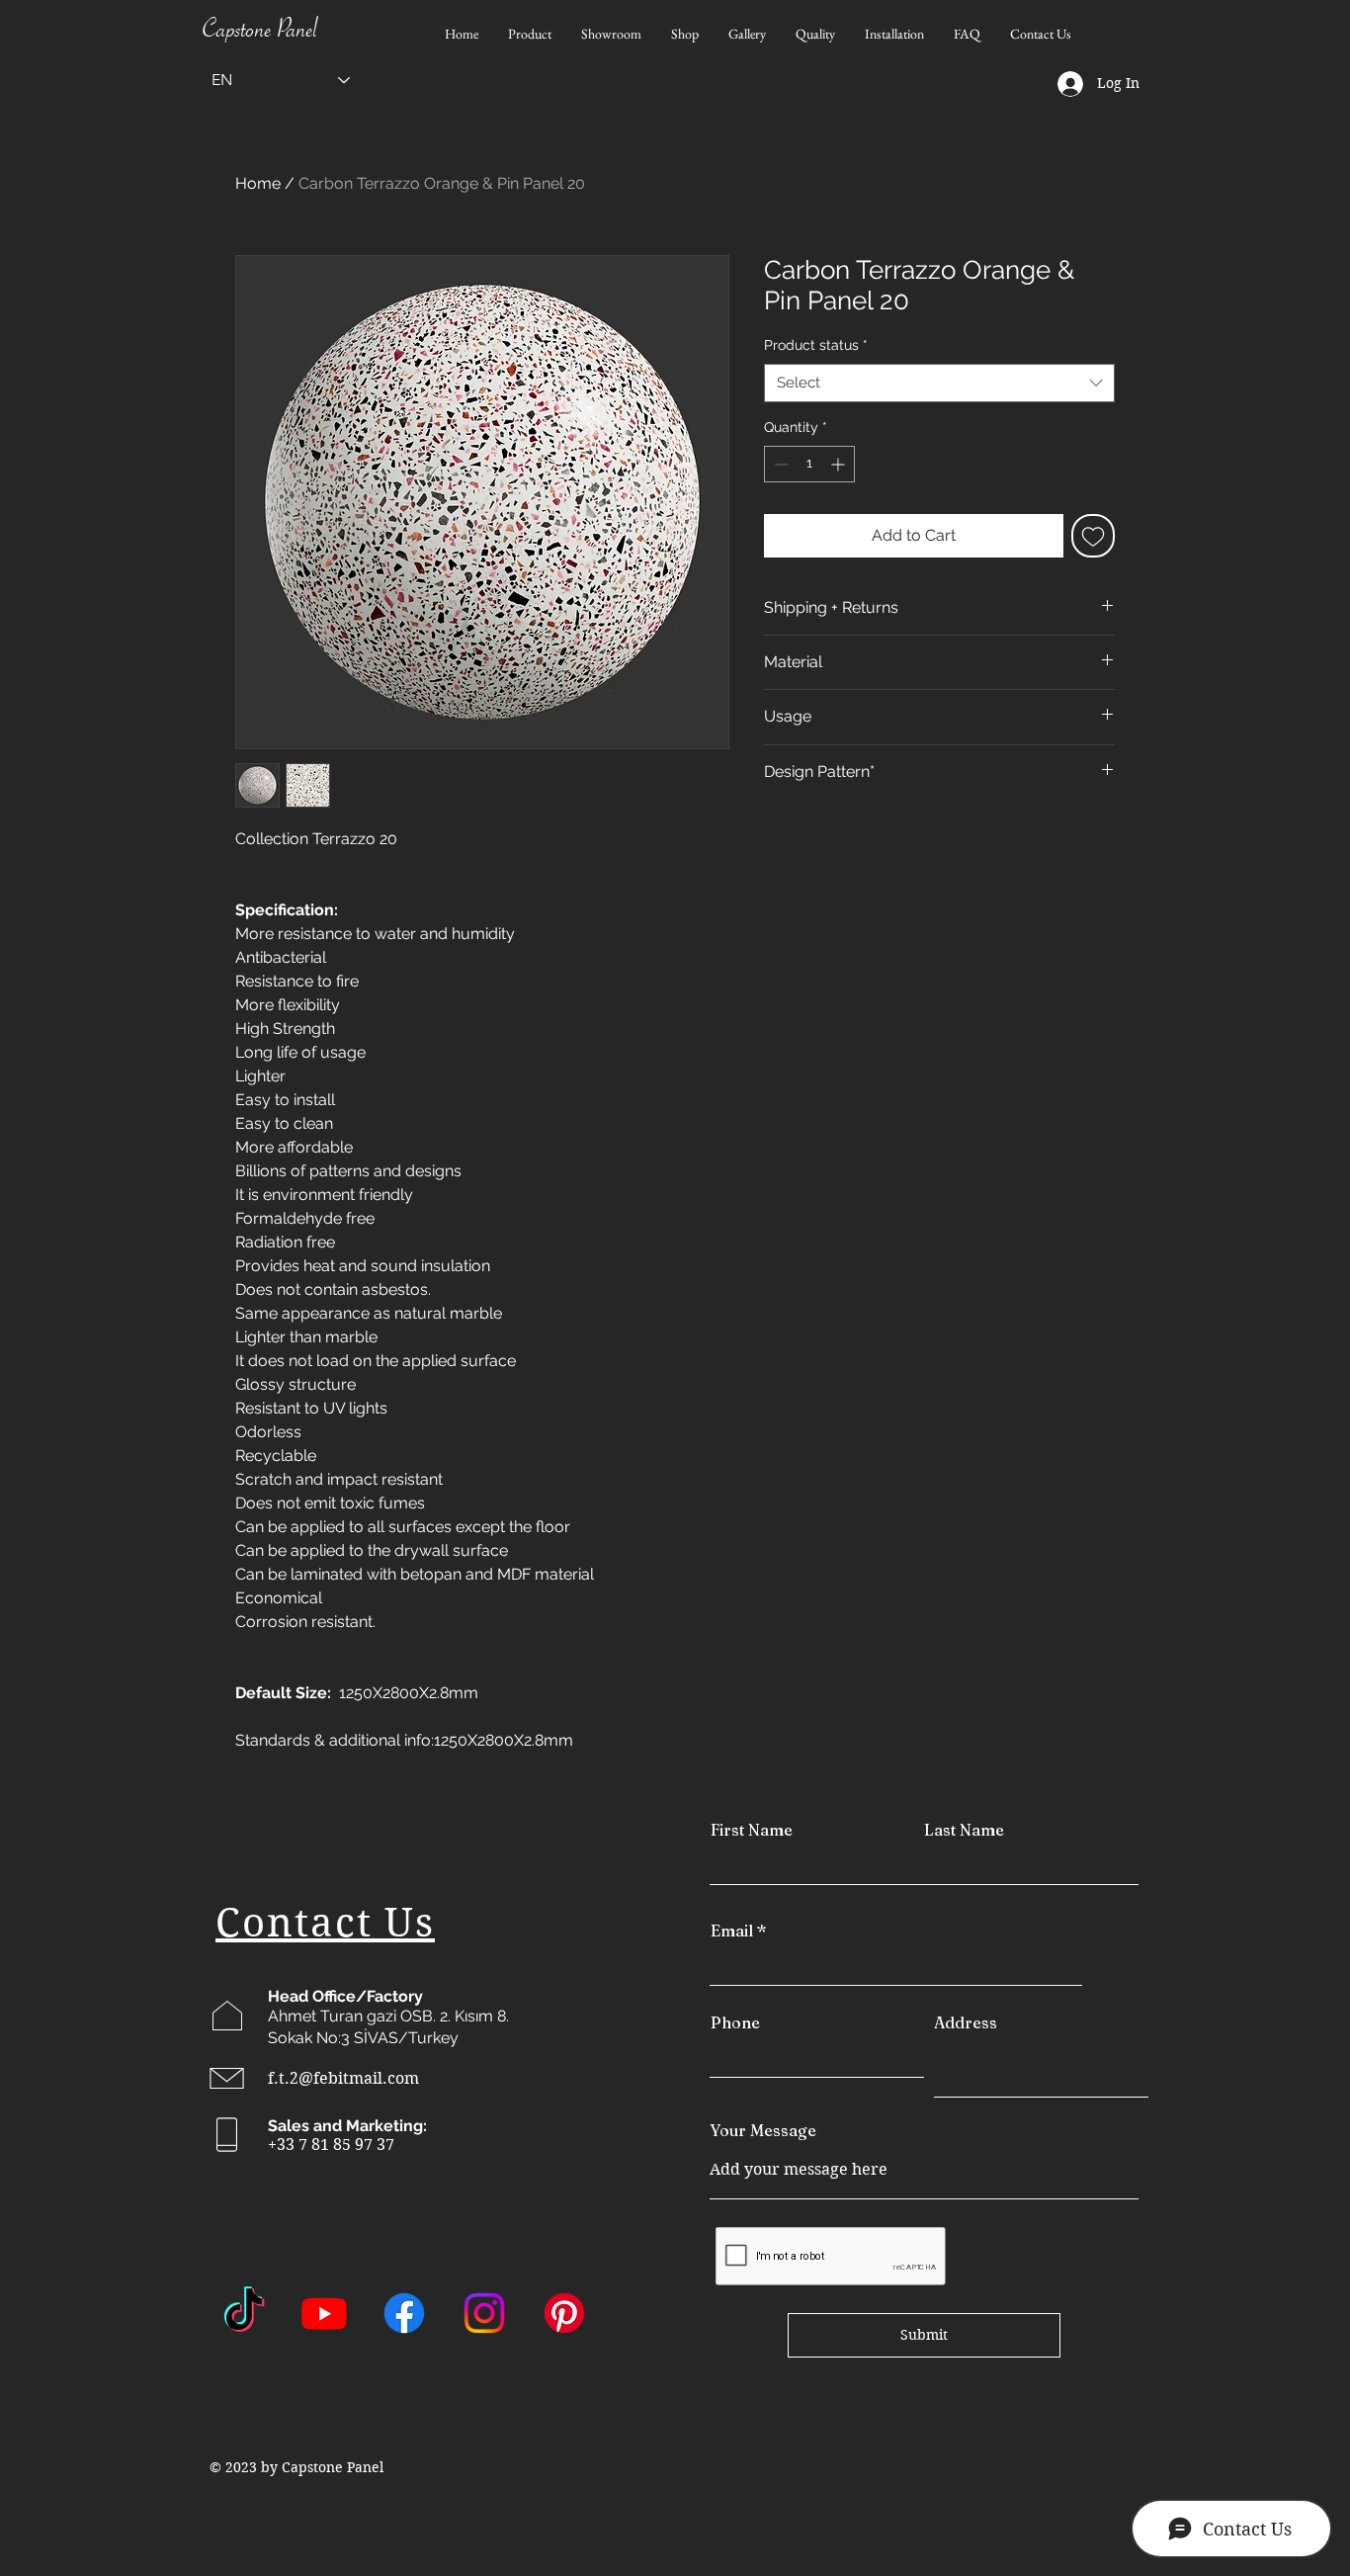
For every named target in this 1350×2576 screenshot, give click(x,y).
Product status (816, 345)
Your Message (763, 2130)
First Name (752, 1830)
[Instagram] (484, 2313)
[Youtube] (324, 2313)
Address (966, 2022)
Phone (735, 2022)
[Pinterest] (564, 2313)
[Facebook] (404, 2313)
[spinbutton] (809, 464)
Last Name (964, 1830)
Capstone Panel (260, 34)
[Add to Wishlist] (1093, 536)
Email (732, 1931)
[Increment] (840, 464)
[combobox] (939, 383)
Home (258, 183)
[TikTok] (244, 2313)
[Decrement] (779, 464)
